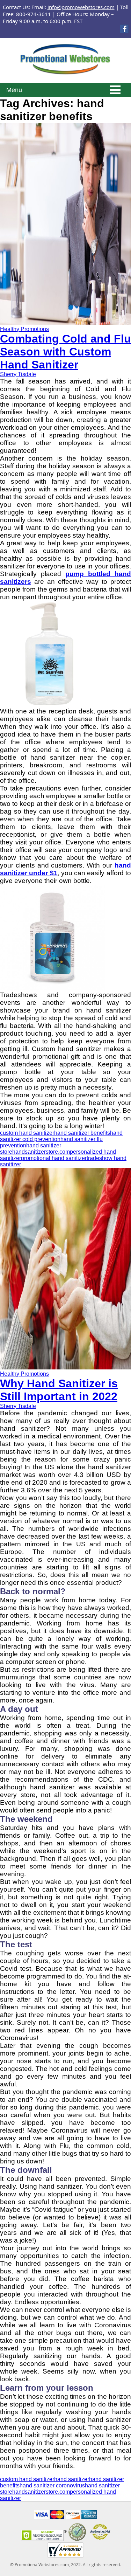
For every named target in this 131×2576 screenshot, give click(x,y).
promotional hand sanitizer (54, 1158)
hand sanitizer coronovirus (52, 2485)
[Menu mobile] (115, 91)
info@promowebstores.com (81, 7)
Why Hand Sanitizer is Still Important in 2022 (59, 1390)
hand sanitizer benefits (82, 1133)
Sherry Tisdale (18, 374)
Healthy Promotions (24, 329)
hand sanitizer (72, 2479)
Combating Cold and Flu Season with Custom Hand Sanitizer (65, 352)
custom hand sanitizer (27, 1133)
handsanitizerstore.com (41, 1152)
